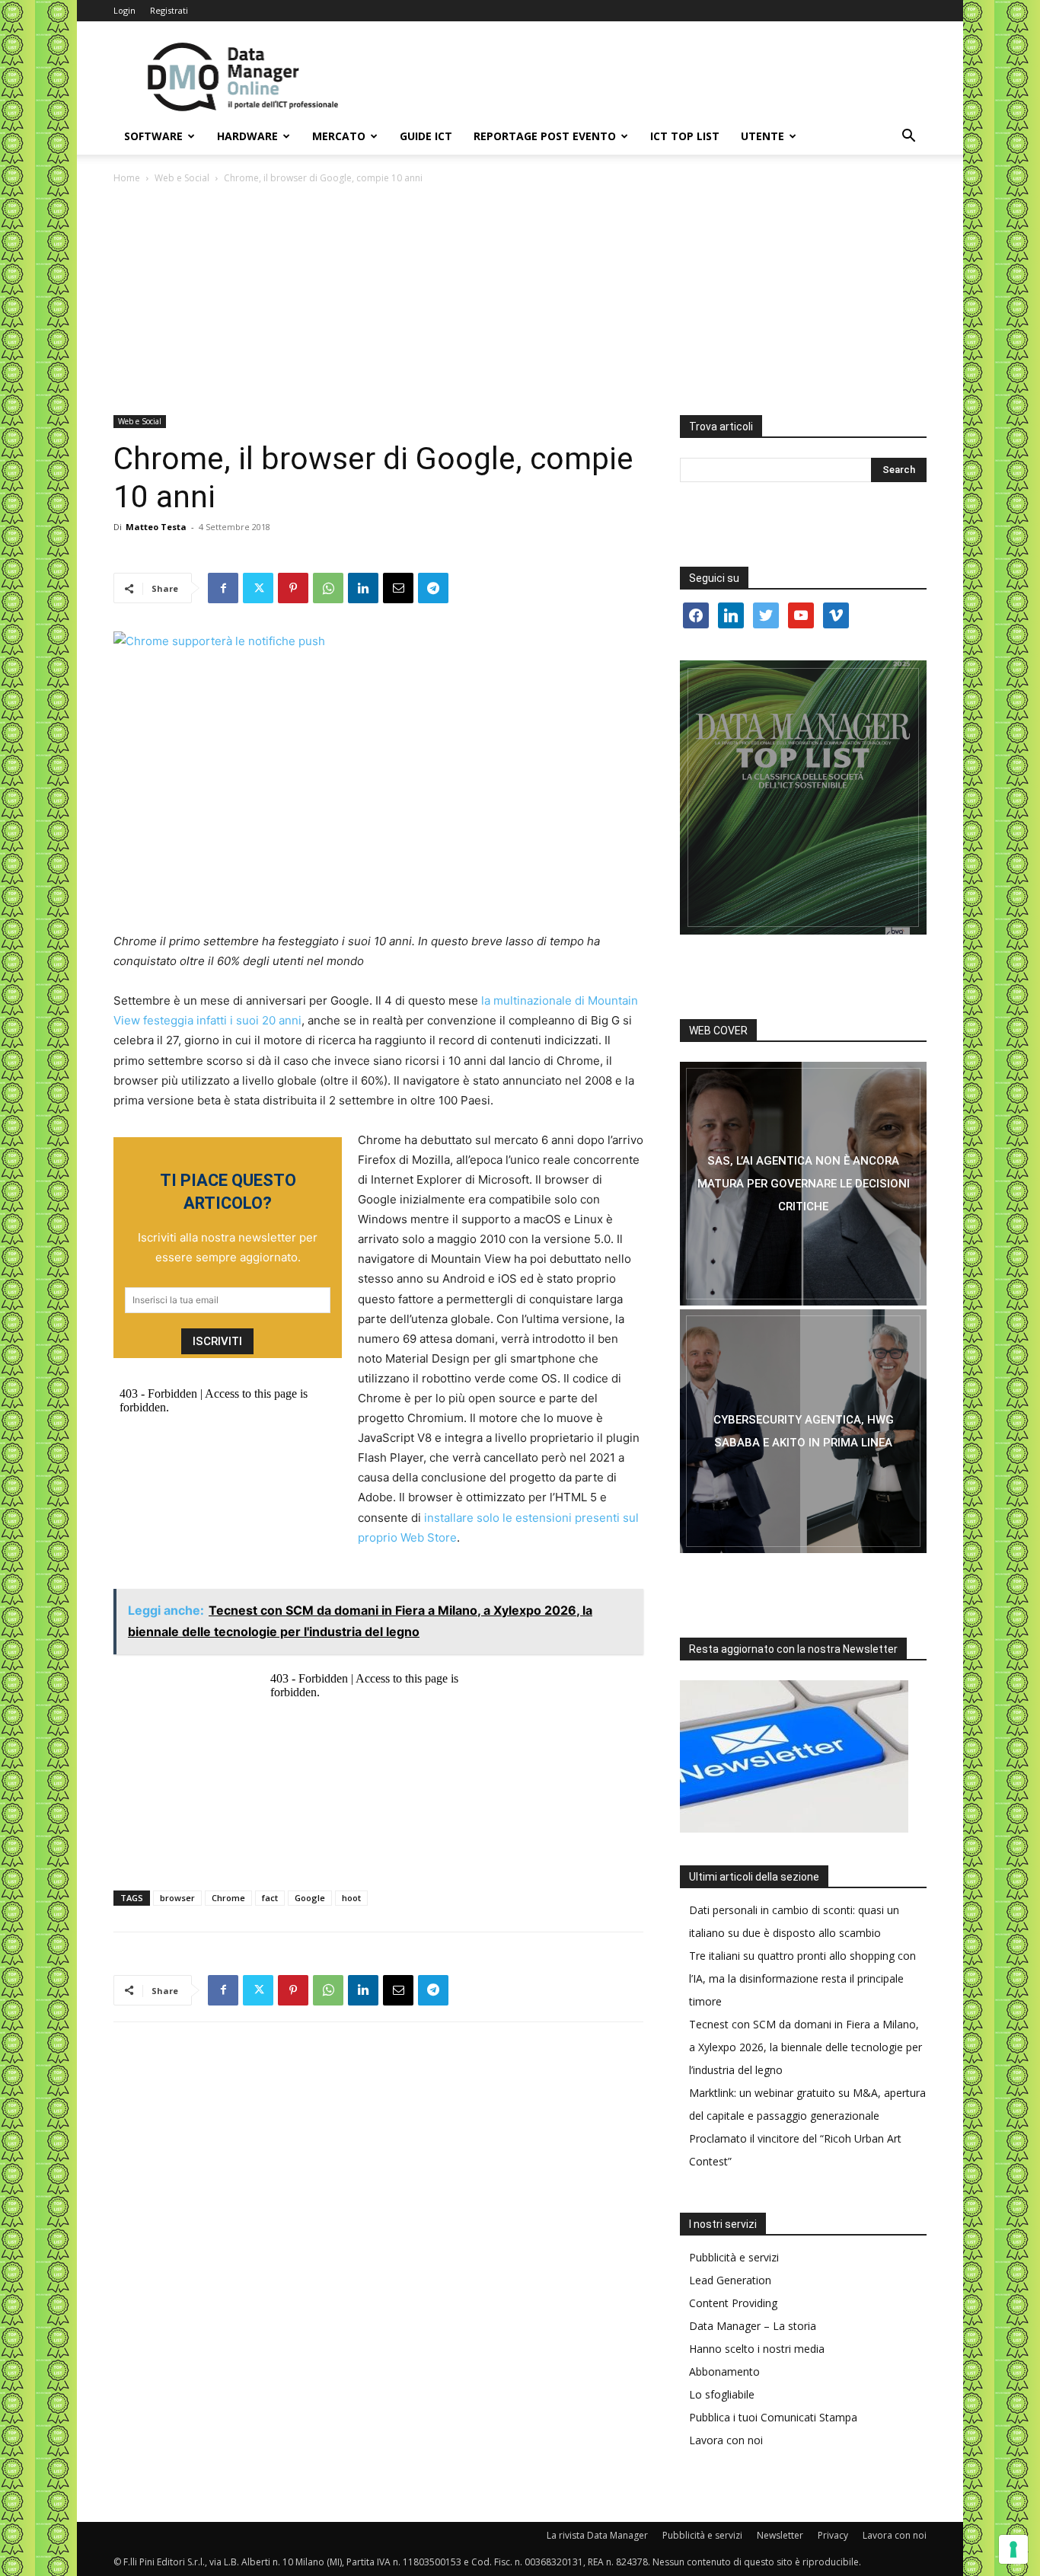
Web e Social (182, 178)
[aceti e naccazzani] (803, 1431)
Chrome (228, 1898)
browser (177, 1898)
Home (127, 178)
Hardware (247, 136)
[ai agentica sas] (803, 1184)
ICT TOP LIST (685, 136)
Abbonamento (724, 2371)
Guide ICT (426, 136)
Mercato (339, 136)
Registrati (169, 10)
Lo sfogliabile (722, 2394)
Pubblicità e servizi (734, 2257)
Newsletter (780, 2535)
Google (310, 1898)
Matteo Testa (156, 527)
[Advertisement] (520, 301)
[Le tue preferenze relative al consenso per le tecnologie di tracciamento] (1013, 2549)
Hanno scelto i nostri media (757, 2349)
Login (124, 10)
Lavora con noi (726, 2440)
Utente (762, 136)
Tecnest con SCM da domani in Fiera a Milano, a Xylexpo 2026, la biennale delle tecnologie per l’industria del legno (806, 2047)
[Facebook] (223, 588)
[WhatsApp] (328, 588)
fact (270, 1898)
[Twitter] (258, 588)
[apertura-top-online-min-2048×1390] (803, 797)
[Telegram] (433, 588)
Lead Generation (730, 2280)
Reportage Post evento (545, 136)
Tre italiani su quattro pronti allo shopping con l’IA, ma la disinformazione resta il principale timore (802, 1978)
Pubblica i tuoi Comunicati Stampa (773, 2417)
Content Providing (733, 2303)
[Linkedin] (363, 588)
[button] (908, 137)
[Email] (398, 588)
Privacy (833, 2535)
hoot (351, 1898)
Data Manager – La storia (753, 2326)
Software (153, 136)
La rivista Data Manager (597, 2535)
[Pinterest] (293, 588)
